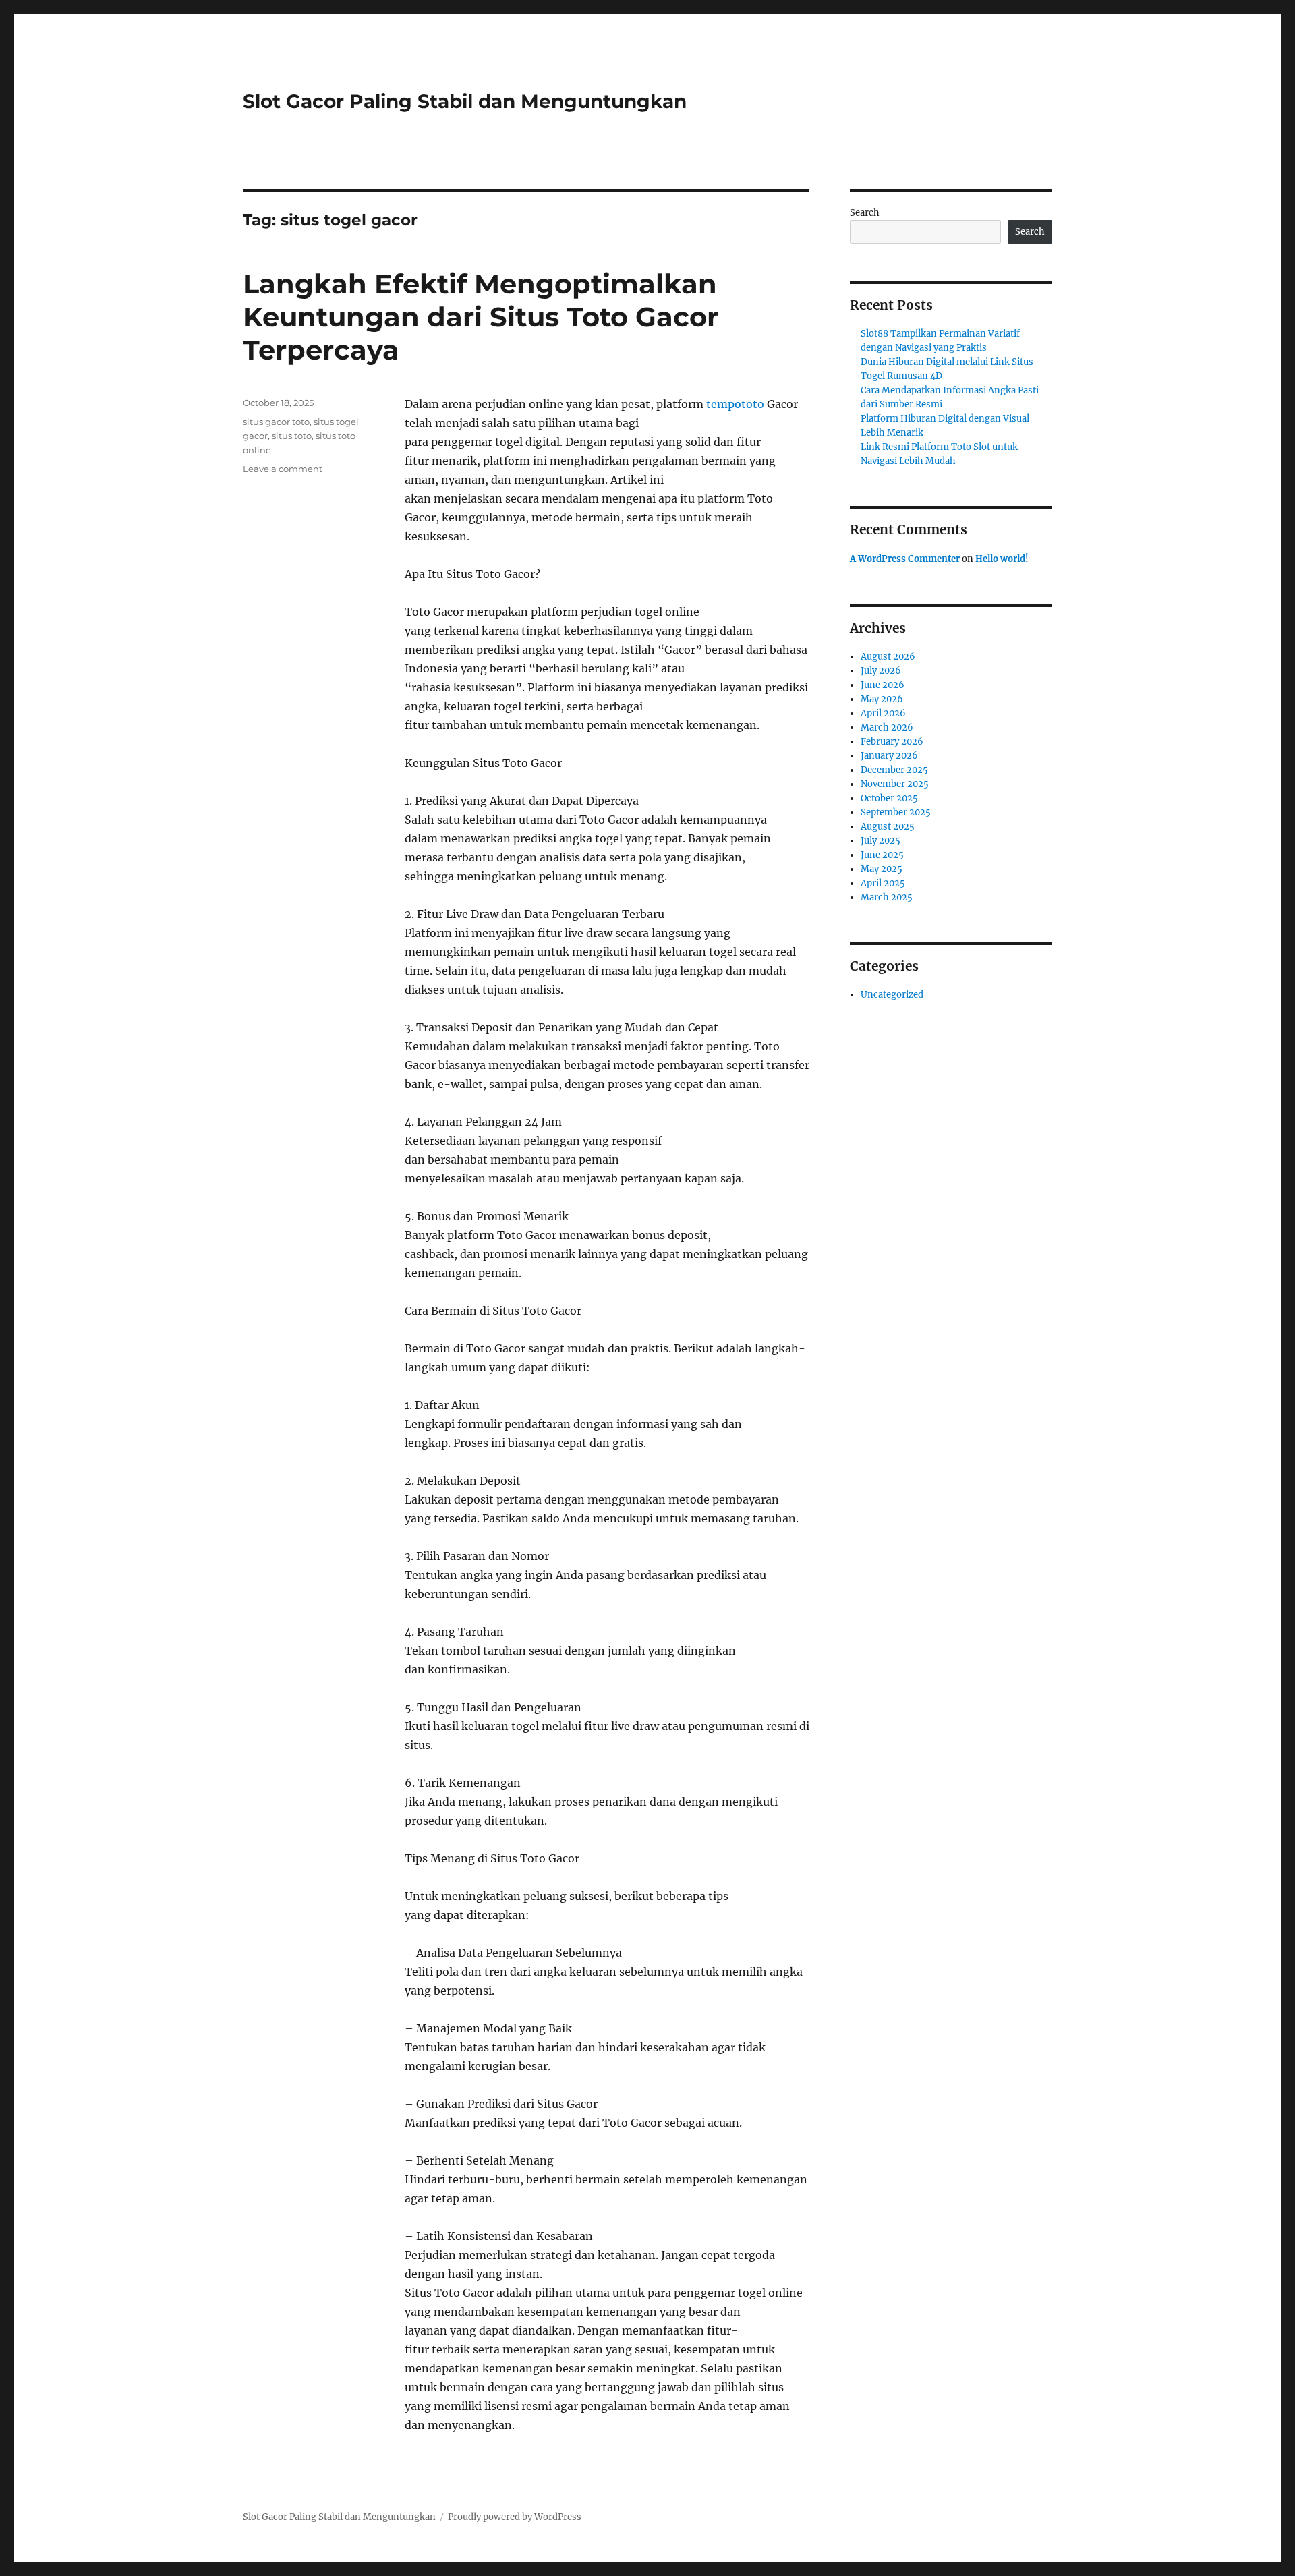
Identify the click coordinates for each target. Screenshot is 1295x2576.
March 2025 (887, 897)
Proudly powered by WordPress (515, 2517)
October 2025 (889, 798)
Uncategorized (892, 995)
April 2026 (883, 713)
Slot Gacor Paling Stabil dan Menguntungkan (465, 101)
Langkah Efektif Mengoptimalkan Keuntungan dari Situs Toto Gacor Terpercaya (481, 317)
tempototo (735, 404)
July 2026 (881, 671)
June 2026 (883, 685)
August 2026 (888, 657)
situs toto (292, 436)
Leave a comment (283, 469)
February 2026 (892, 742)
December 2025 (894, 770)
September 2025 (896, 812)
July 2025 (881, 841)
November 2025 (895, 784)
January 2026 (889, 756)
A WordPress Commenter (905, 559)
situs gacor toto (276, 422)
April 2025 (883, 883)
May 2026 (882, 699)
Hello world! (1002, 559)
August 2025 (888, 827)
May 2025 (882, 869)
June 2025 (882, 855)
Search (865, 213)
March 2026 (887, 727)
